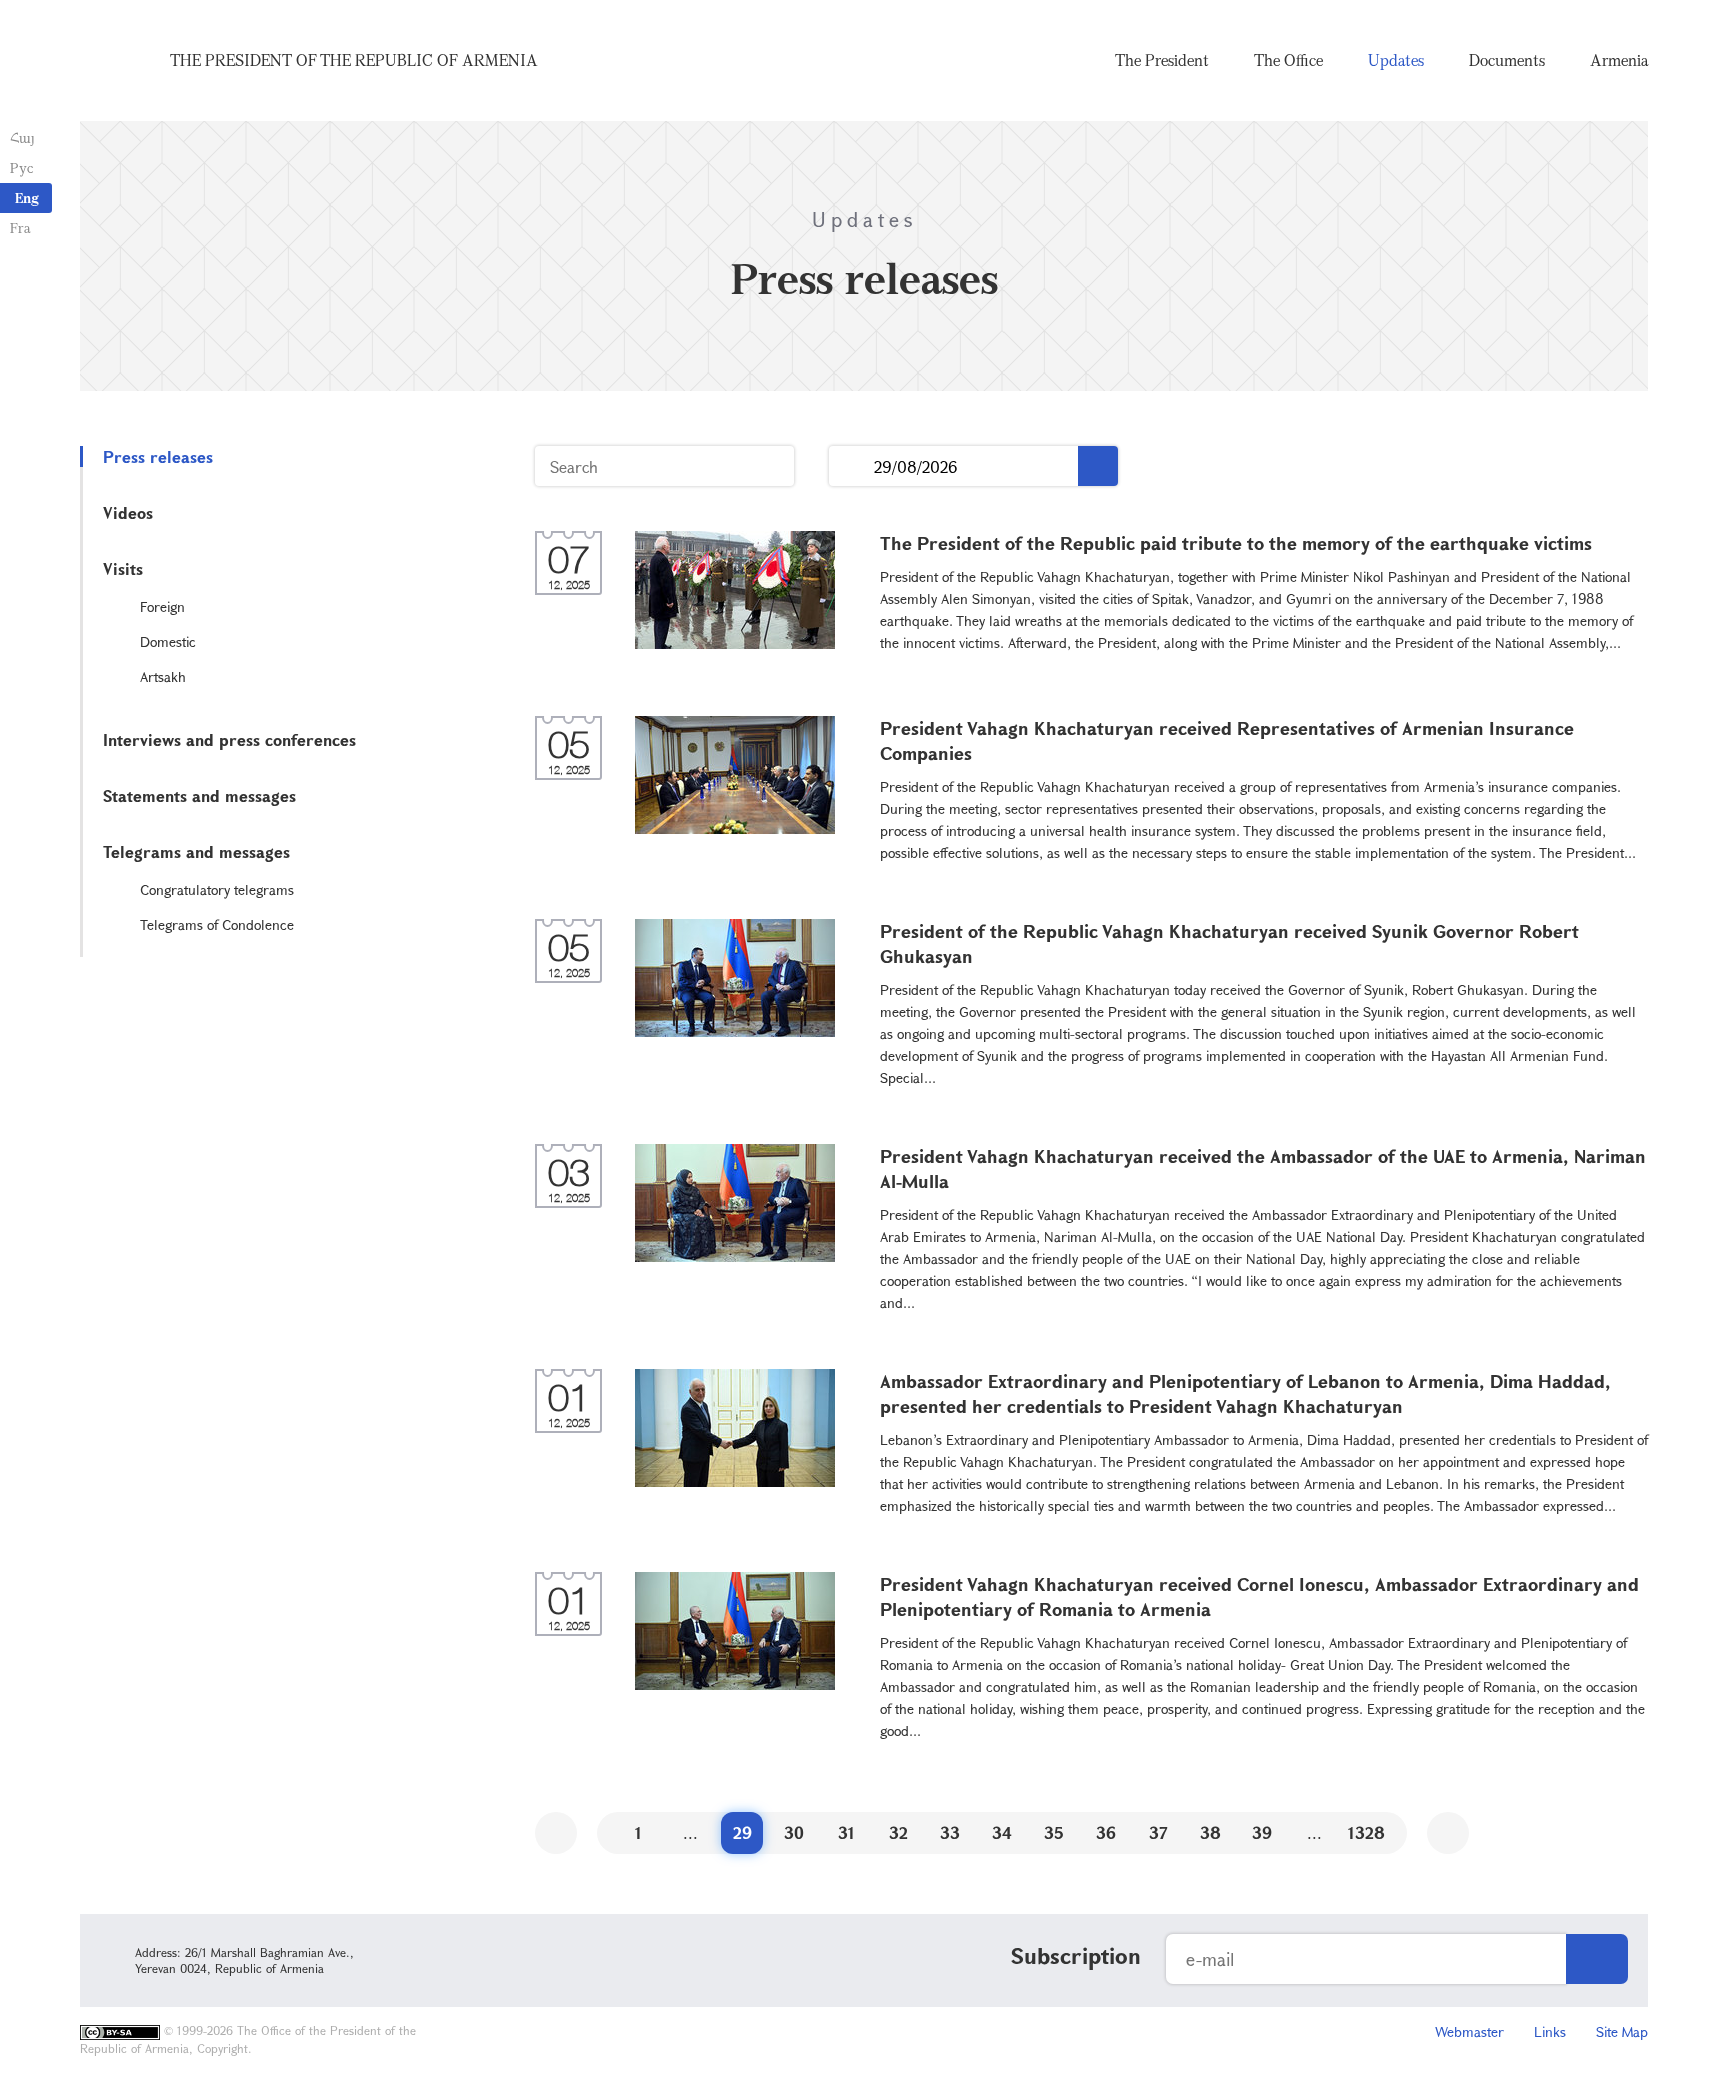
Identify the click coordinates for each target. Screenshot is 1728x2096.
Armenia (1619, 60)
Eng (27, 197)
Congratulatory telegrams (217, 889)
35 (1054, 1832)
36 (1106, 1832)
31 (846, 1832)
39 (1262, 1832)
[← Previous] (556, 1833)
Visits (123, 568)
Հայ (22, 137)
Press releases (158, 456)
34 (1002, 1832)
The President (1162, 60)
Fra (20, 227)
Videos (128, 512)
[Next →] (1448, 1833)
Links (1550, 2031)
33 (950, 1832)
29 (742, 1832)
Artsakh (163, 676)
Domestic (168, 641)
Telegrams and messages (196, 851)
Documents (1507, 60)
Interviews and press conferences (229, 739)
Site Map (1622, 2031)
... (851, 466)
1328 (1366, 1832)
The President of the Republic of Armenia (354, 60)
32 (898, 1832)
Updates (1396, 60)
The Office (1288, 60)
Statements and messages (199, 795)
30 (794, 1832)
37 (1158, 1832)
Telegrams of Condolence (217, 924)
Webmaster (1469, 2031)
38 (1210, 1832)
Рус (21, 167)
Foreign (162, 606)
